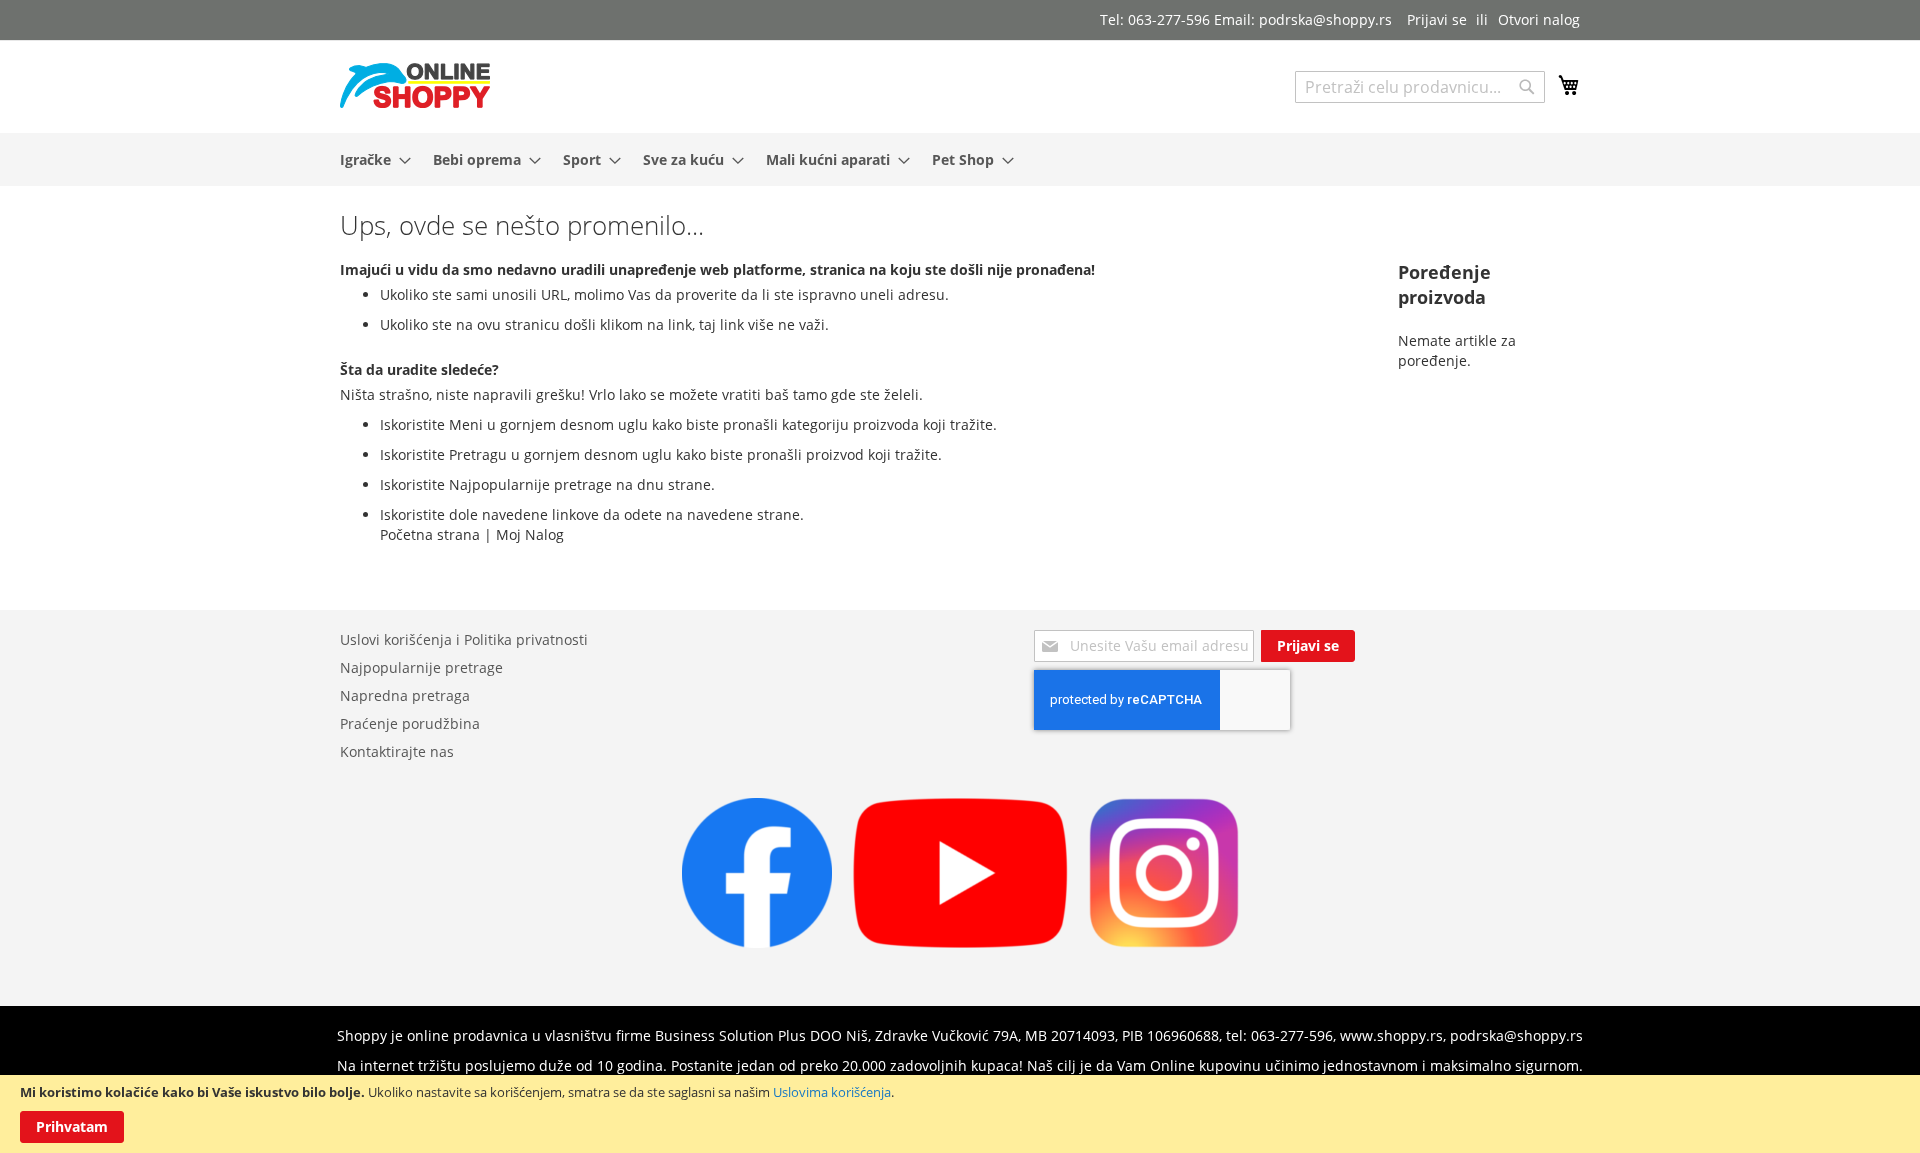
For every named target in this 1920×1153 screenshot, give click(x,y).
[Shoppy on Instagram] (1164, 942)
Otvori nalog (1539, 19)
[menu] (960, 159)
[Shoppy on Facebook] (757, 942)
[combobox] (1420, 87)
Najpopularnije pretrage (421, 667)
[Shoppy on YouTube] (960, 942)
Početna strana (430, 534)
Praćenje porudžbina (410, 723)
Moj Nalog (530, 534)
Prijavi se (1437, 19)
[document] (960, 1114)
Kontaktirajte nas (397, 751)
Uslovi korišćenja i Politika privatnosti (464, 639)
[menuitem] (369, 159)
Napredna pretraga (405, 695)
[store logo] (415, 85)
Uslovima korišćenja (832, 1092)
